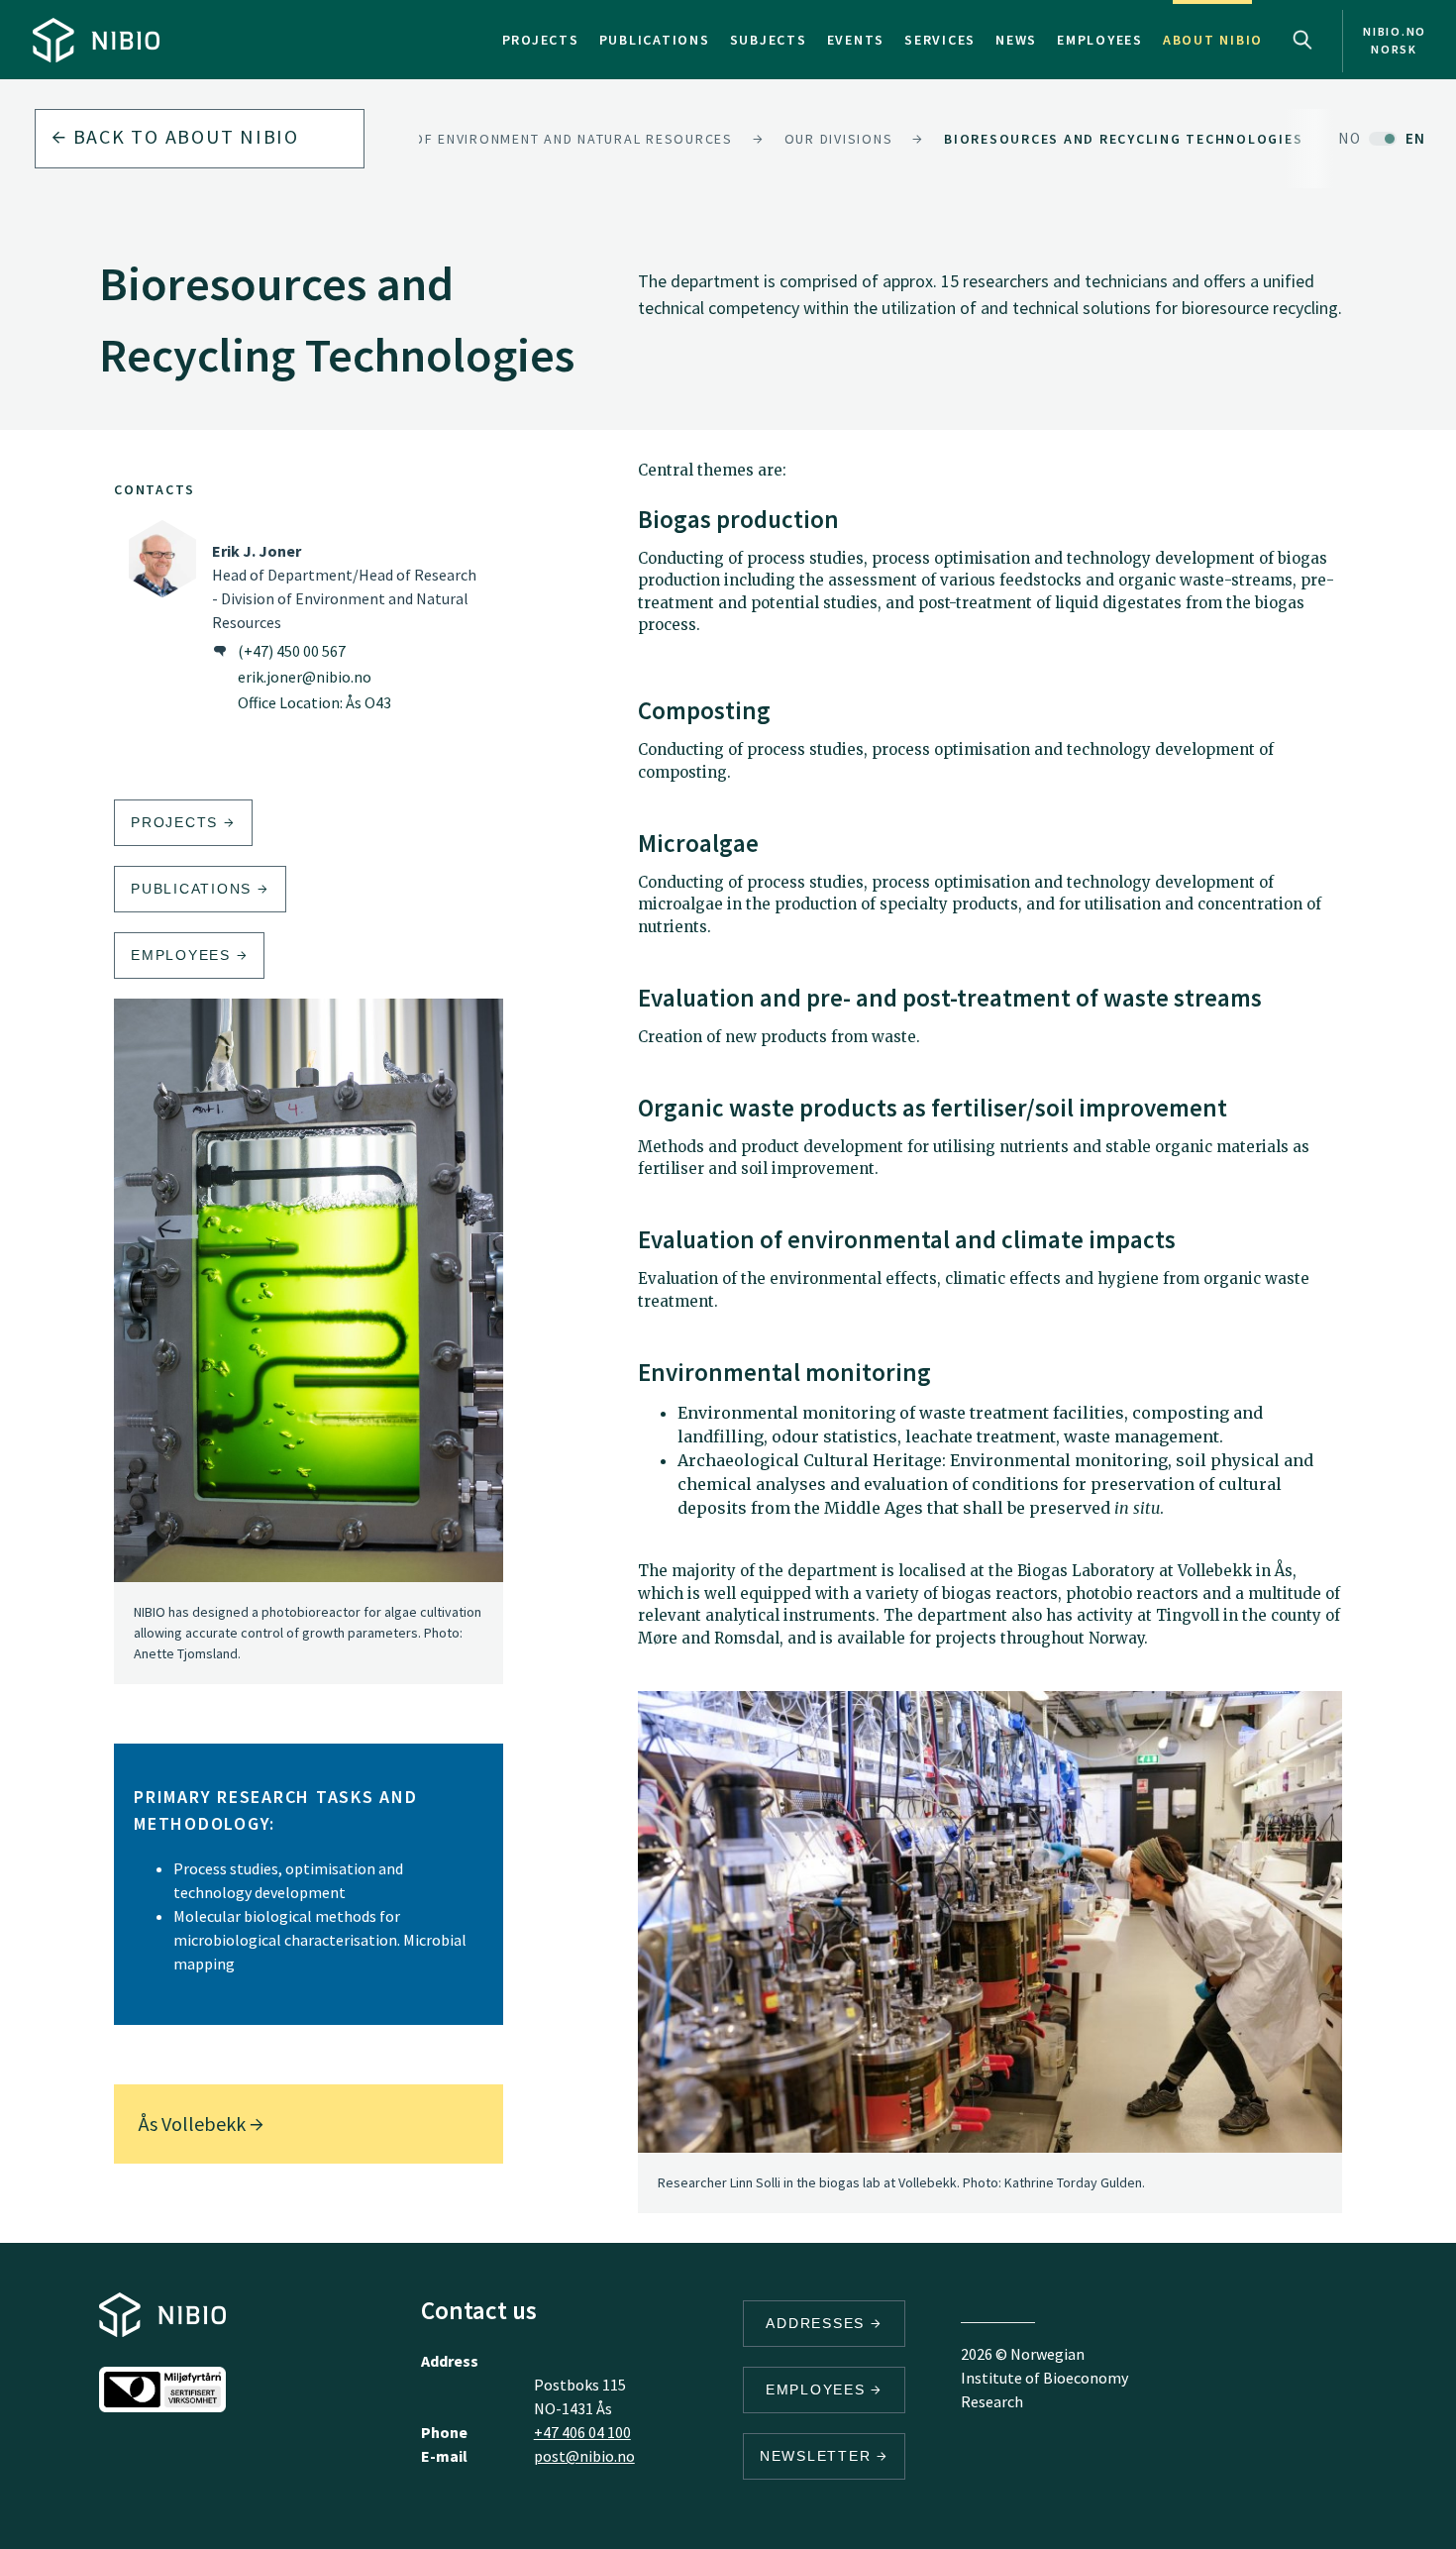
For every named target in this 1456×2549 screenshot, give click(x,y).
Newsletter (818, 2456)
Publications (655, 40)
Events (856, 40)
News (1016, 40)
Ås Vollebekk (194, 2124)
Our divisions (839, 139)
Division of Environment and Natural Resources (539, 139)
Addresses (818, 2323)
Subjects (769, 40)
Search (1302, 40)
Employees (1100, 40)
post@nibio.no (584, 2456)
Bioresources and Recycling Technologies (1123, 139)
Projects (541, 40)
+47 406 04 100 (582, 2432)
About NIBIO (1213, 40)
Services (940, 40)
